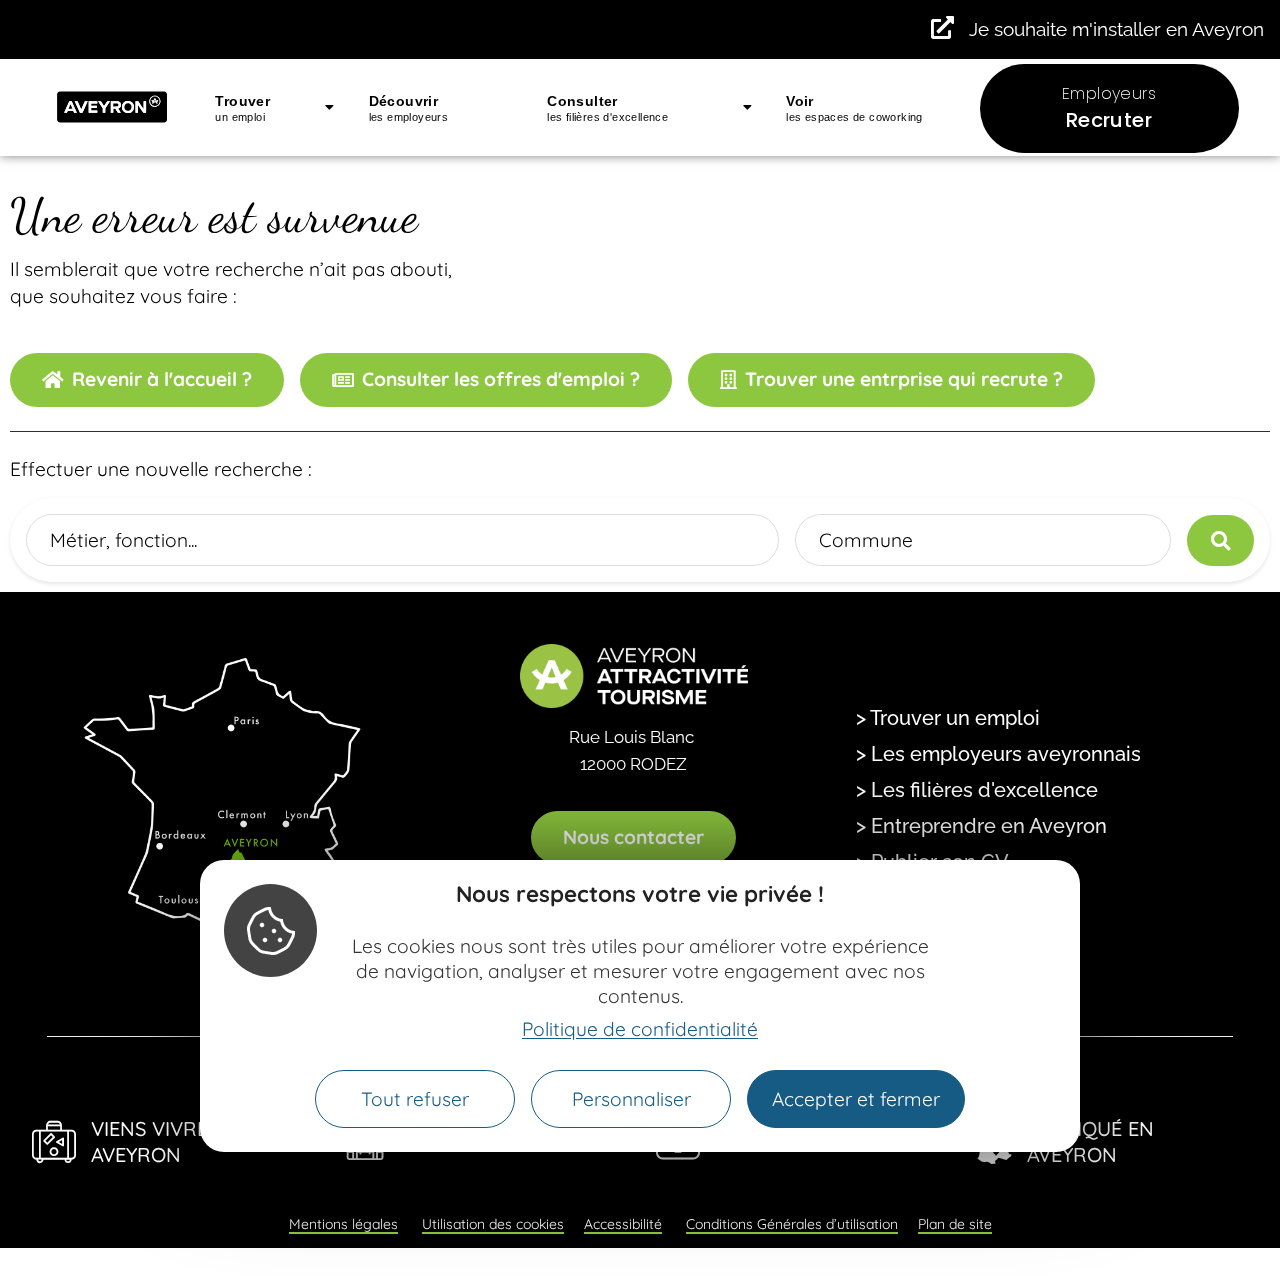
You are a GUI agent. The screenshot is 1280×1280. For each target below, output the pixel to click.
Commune (866, 540)
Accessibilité (623, 1224)
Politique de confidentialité (640, 1029)
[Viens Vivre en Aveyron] (54, 1142)
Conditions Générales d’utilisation (792, 1224)
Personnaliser (631, 1099)
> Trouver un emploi (948, 718)
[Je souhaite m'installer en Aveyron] (942, 27)
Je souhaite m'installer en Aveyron (1116, 29)
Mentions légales (343, 1224)
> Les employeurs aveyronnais (998, 754)
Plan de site (955, 1224)
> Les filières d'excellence (977, 790)
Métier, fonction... (123, 540)
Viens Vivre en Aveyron (165, 1142)
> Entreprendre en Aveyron (981, 826)
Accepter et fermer (856, 1099)
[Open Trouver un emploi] (330, 107)
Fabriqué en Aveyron (1090, 1142)
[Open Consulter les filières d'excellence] (747, 107)
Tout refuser (415, 1099)
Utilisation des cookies (493, 1224)
